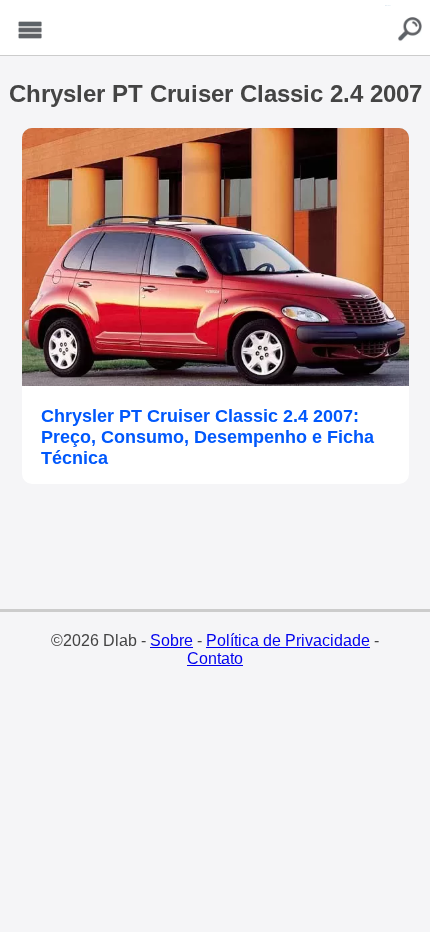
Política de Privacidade (288, 640)
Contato (215, 658)
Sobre (171, 640)
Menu (30, 30)
